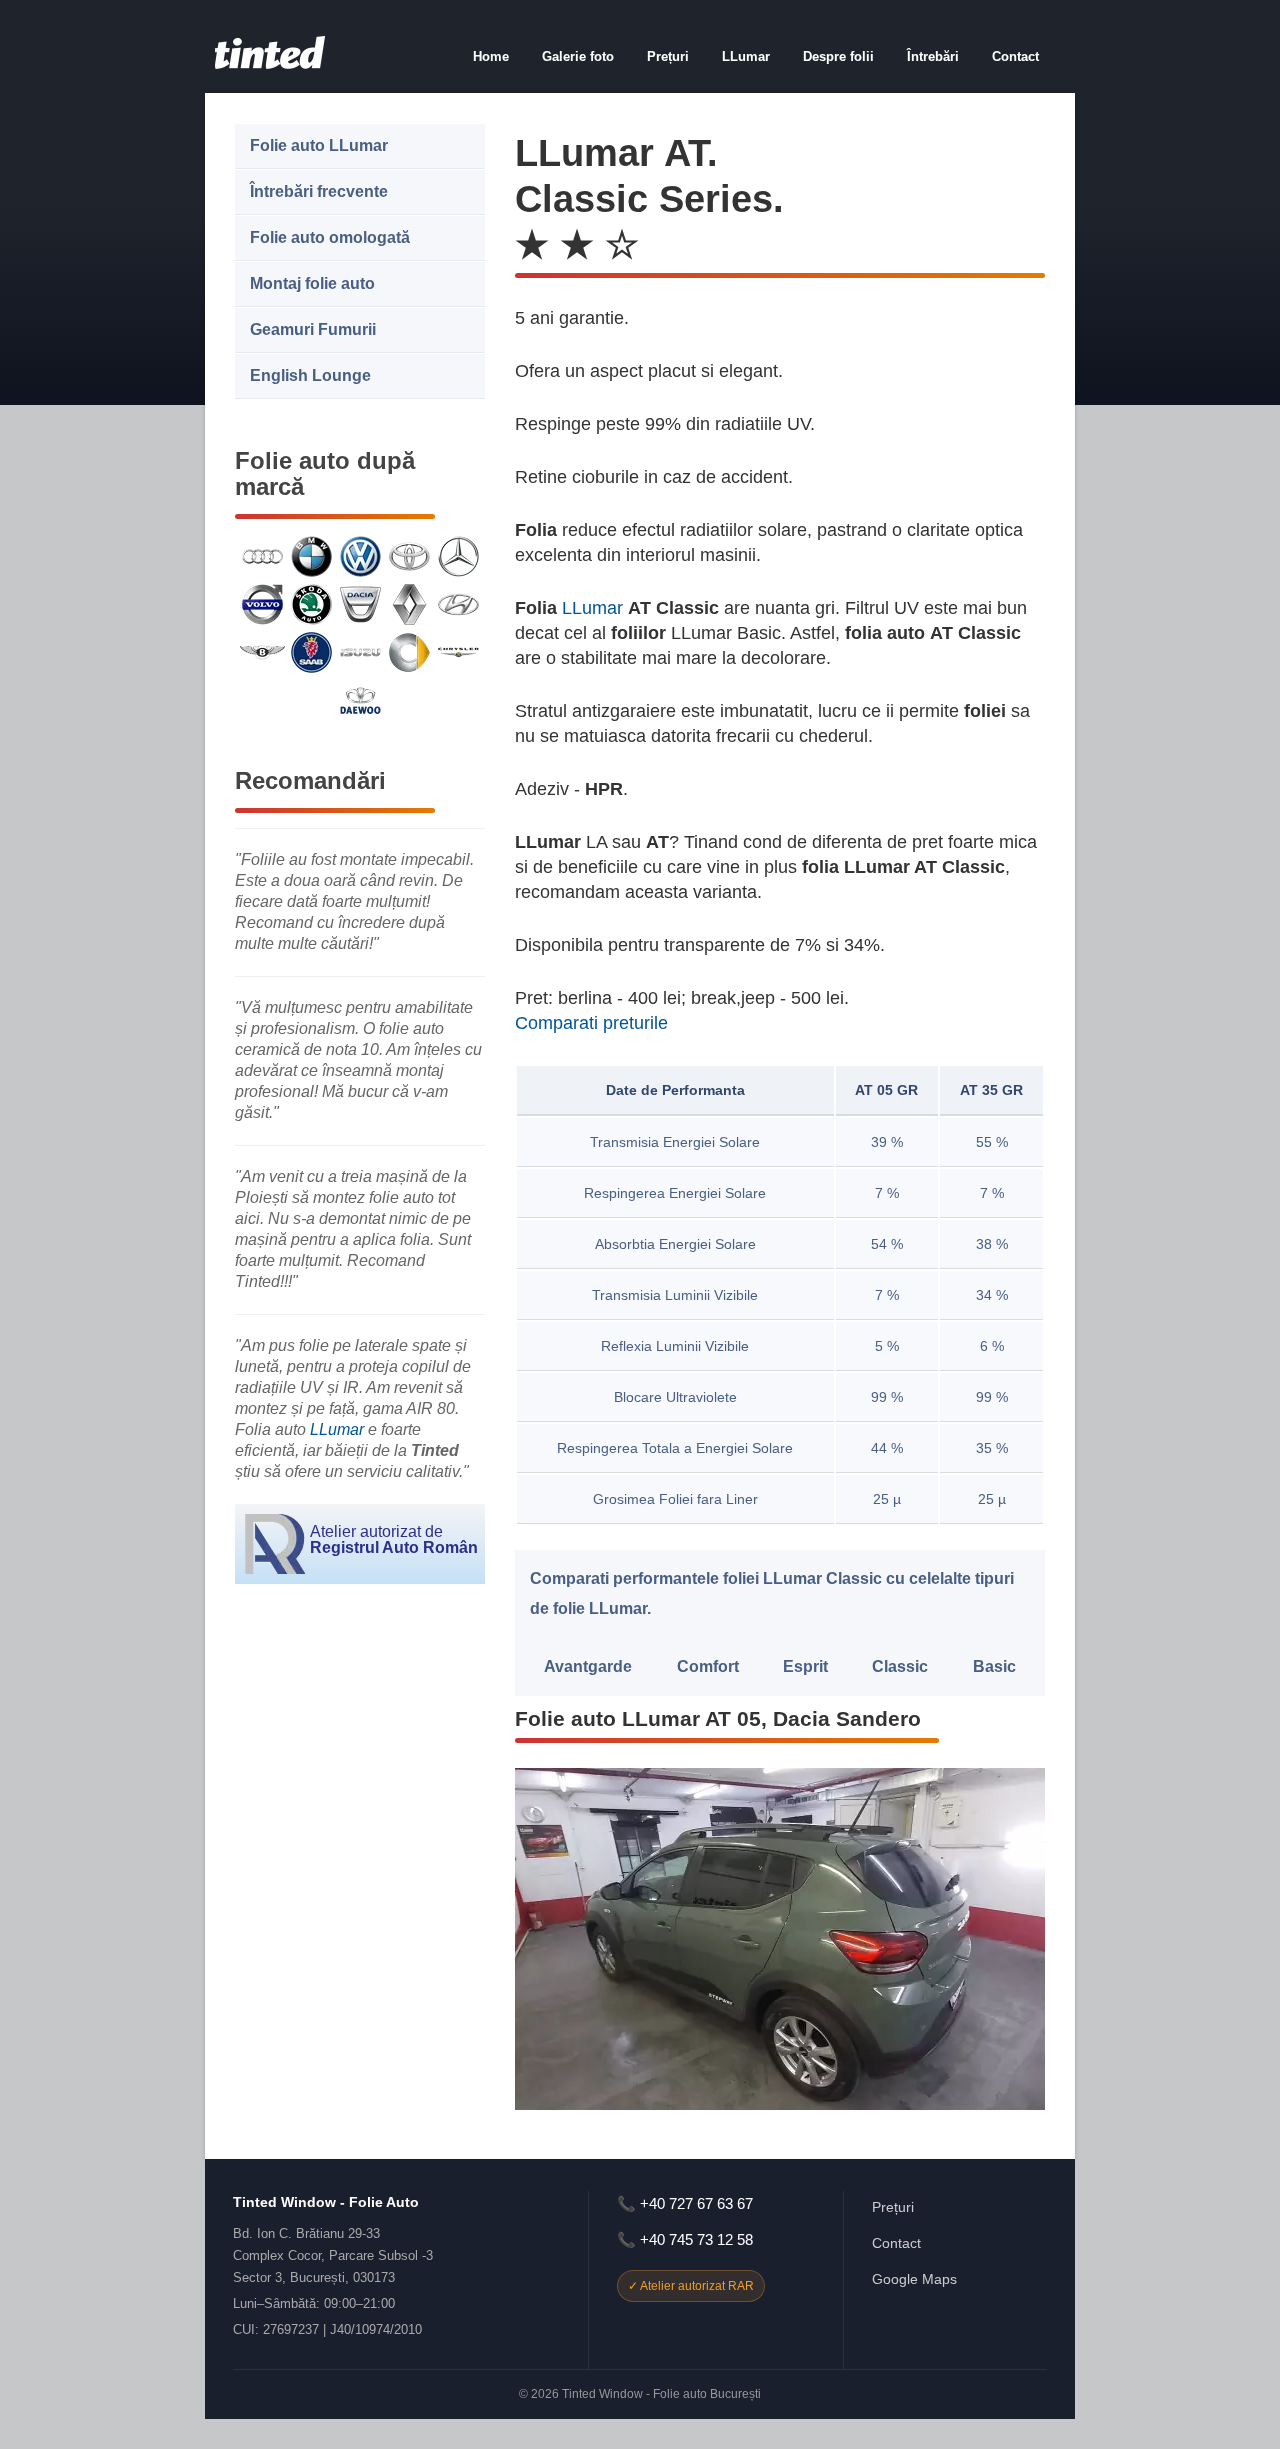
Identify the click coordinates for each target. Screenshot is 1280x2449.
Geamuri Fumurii (313, 329)
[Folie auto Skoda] (311, 604)
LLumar (746, 56)
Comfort (708, 1666)
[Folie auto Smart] (409, 652)
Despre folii (838, 56)
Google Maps (914, 2279)
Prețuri (668, 56)
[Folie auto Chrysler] (458, 652)
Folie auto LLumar (319, 145)
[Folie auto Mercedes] (458, 556)
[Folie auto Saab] (311, 652)
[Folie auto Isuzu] (360, 652)
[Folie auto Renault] (409, 604)
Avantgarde (588, 1666)
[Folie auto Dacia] (360, 604)
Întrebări (933, 56)
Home (491, 56)
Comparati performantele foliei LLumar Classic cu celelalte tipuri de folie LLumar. (772, 1593)
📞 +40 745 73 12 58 (685, 2239)
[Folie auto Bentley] (262, 652)
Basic (994, 1666)
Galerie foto (578, 56)
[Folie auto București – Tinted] (270, 64)
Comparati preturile (591, 1023)
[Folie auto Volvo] (262, 604)
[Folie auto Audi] (262, 556)
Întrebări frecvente (319, 191)
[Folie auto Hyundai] (458, 604)
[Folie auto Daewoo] (360, 700)
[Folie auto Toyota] (409, 556)
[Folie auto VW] (360, 556)
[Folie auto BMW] (311, 556)
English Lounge (310, 375)
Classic (900, 1666)
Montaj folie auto (312, 283)
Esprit (805, 1666)
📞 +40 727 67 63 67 (685, 2203)
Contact (1015, 56)
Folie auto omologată (330, 237)
